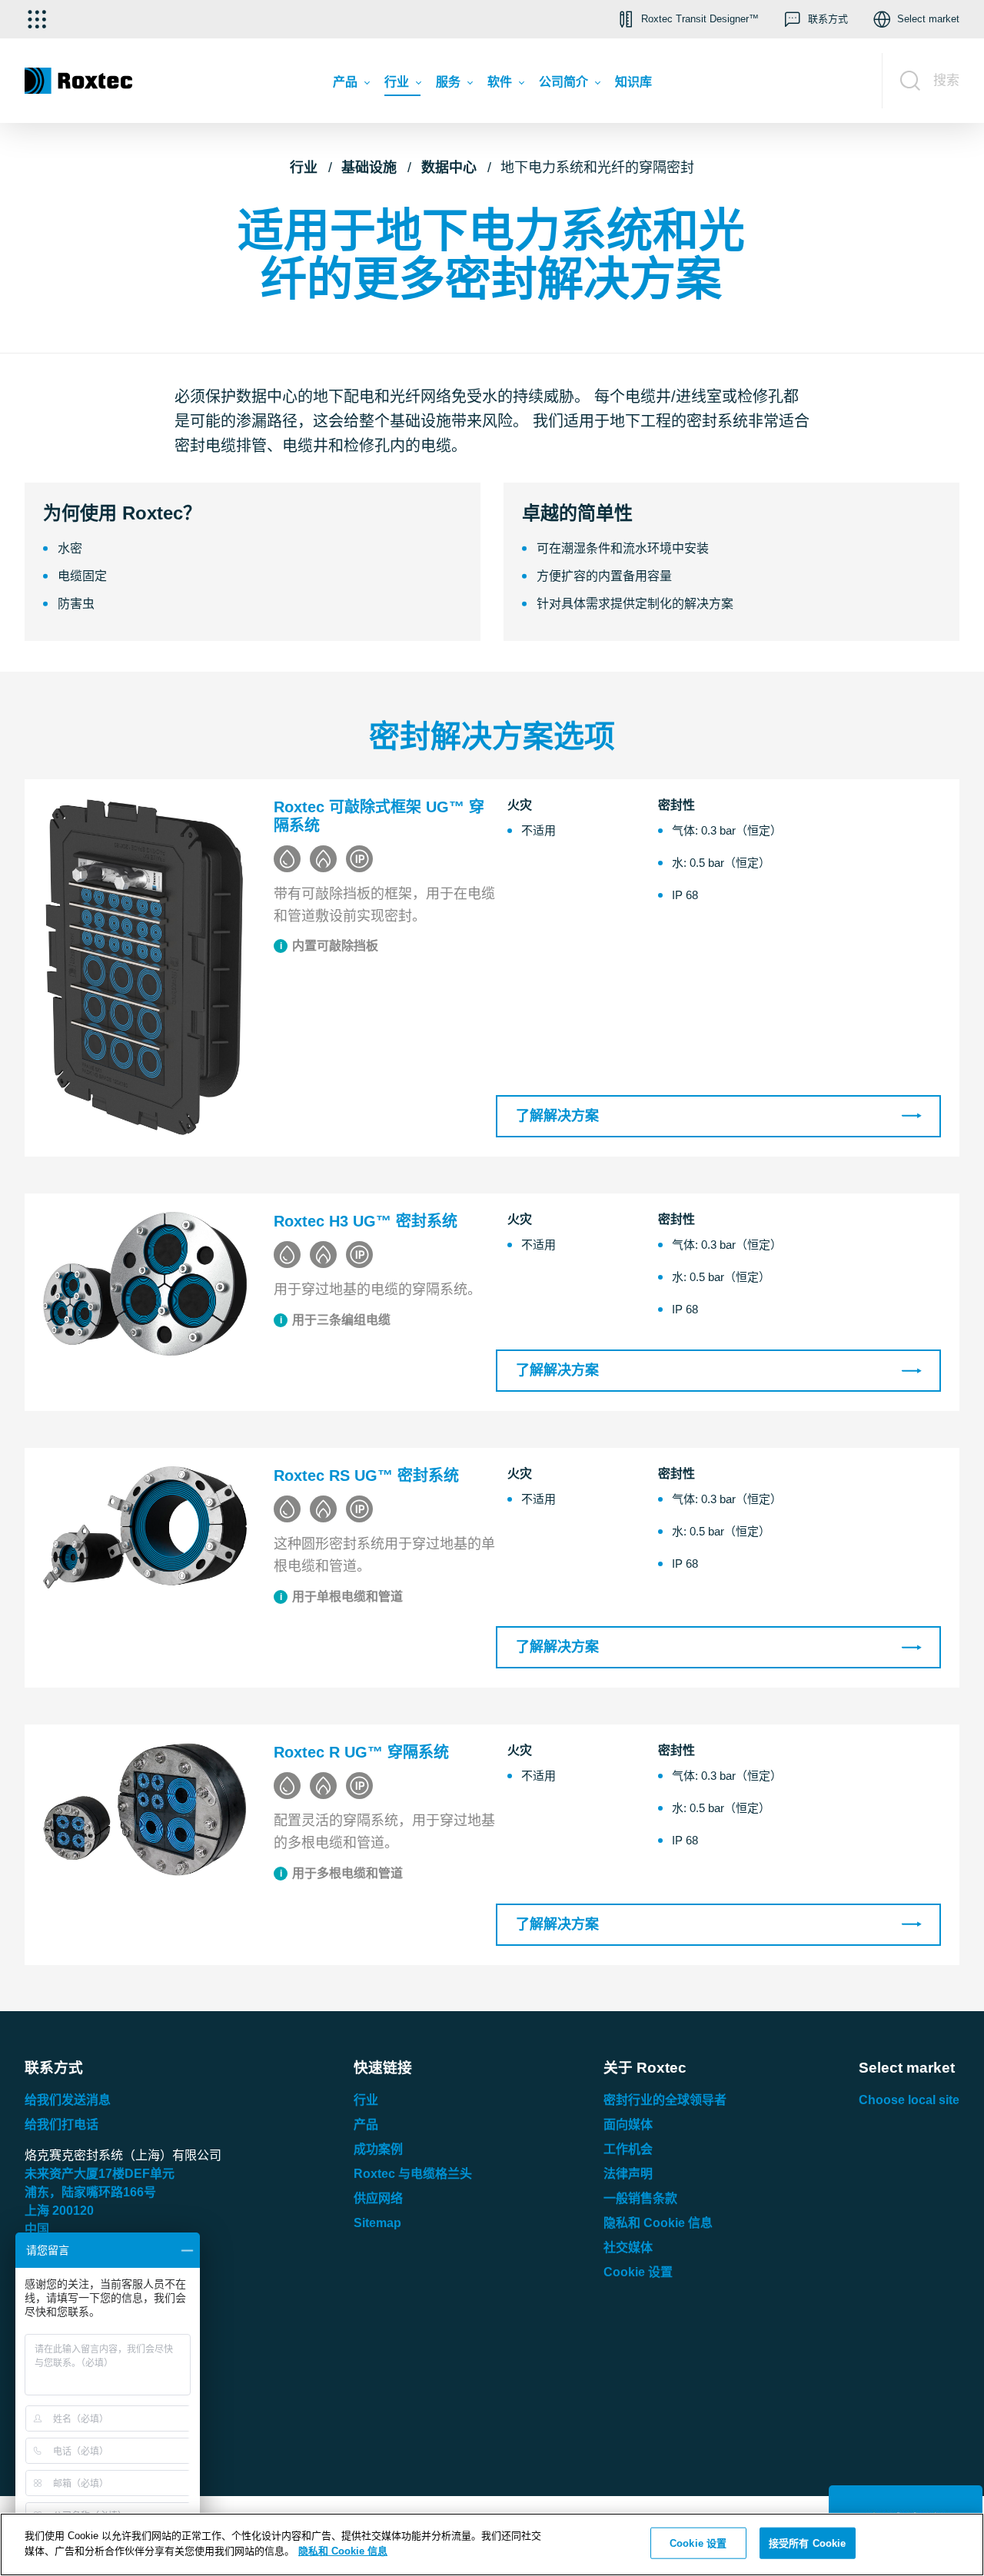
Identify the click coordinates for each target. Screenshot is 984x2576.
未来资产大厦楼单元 (100, 2174)
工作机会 (628, 2149)
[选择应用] (37, 19)
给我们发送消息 (68, 2100)
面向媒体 (628, 2125)
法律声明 (628, 2174)
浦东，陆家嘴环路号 (90, 2192)
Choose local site (909, 2100)
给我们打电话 (61, 2125)
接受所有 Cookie (807, 2543)
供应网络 (378, 2198)
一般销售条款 (640, 2198)
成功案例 (378, 2149)
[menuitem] (351, 85)
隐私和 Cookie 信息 (658, 2223)
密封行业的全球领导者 (665, 2100)
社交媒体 (628, 2247)
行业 (304, 168)
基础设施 (369, 168)
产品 (366, 2125)
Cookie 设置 (638, 2272)
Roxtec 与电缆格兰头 (413, 2174)
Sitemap (377, 2223)
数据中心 (449, 168)
